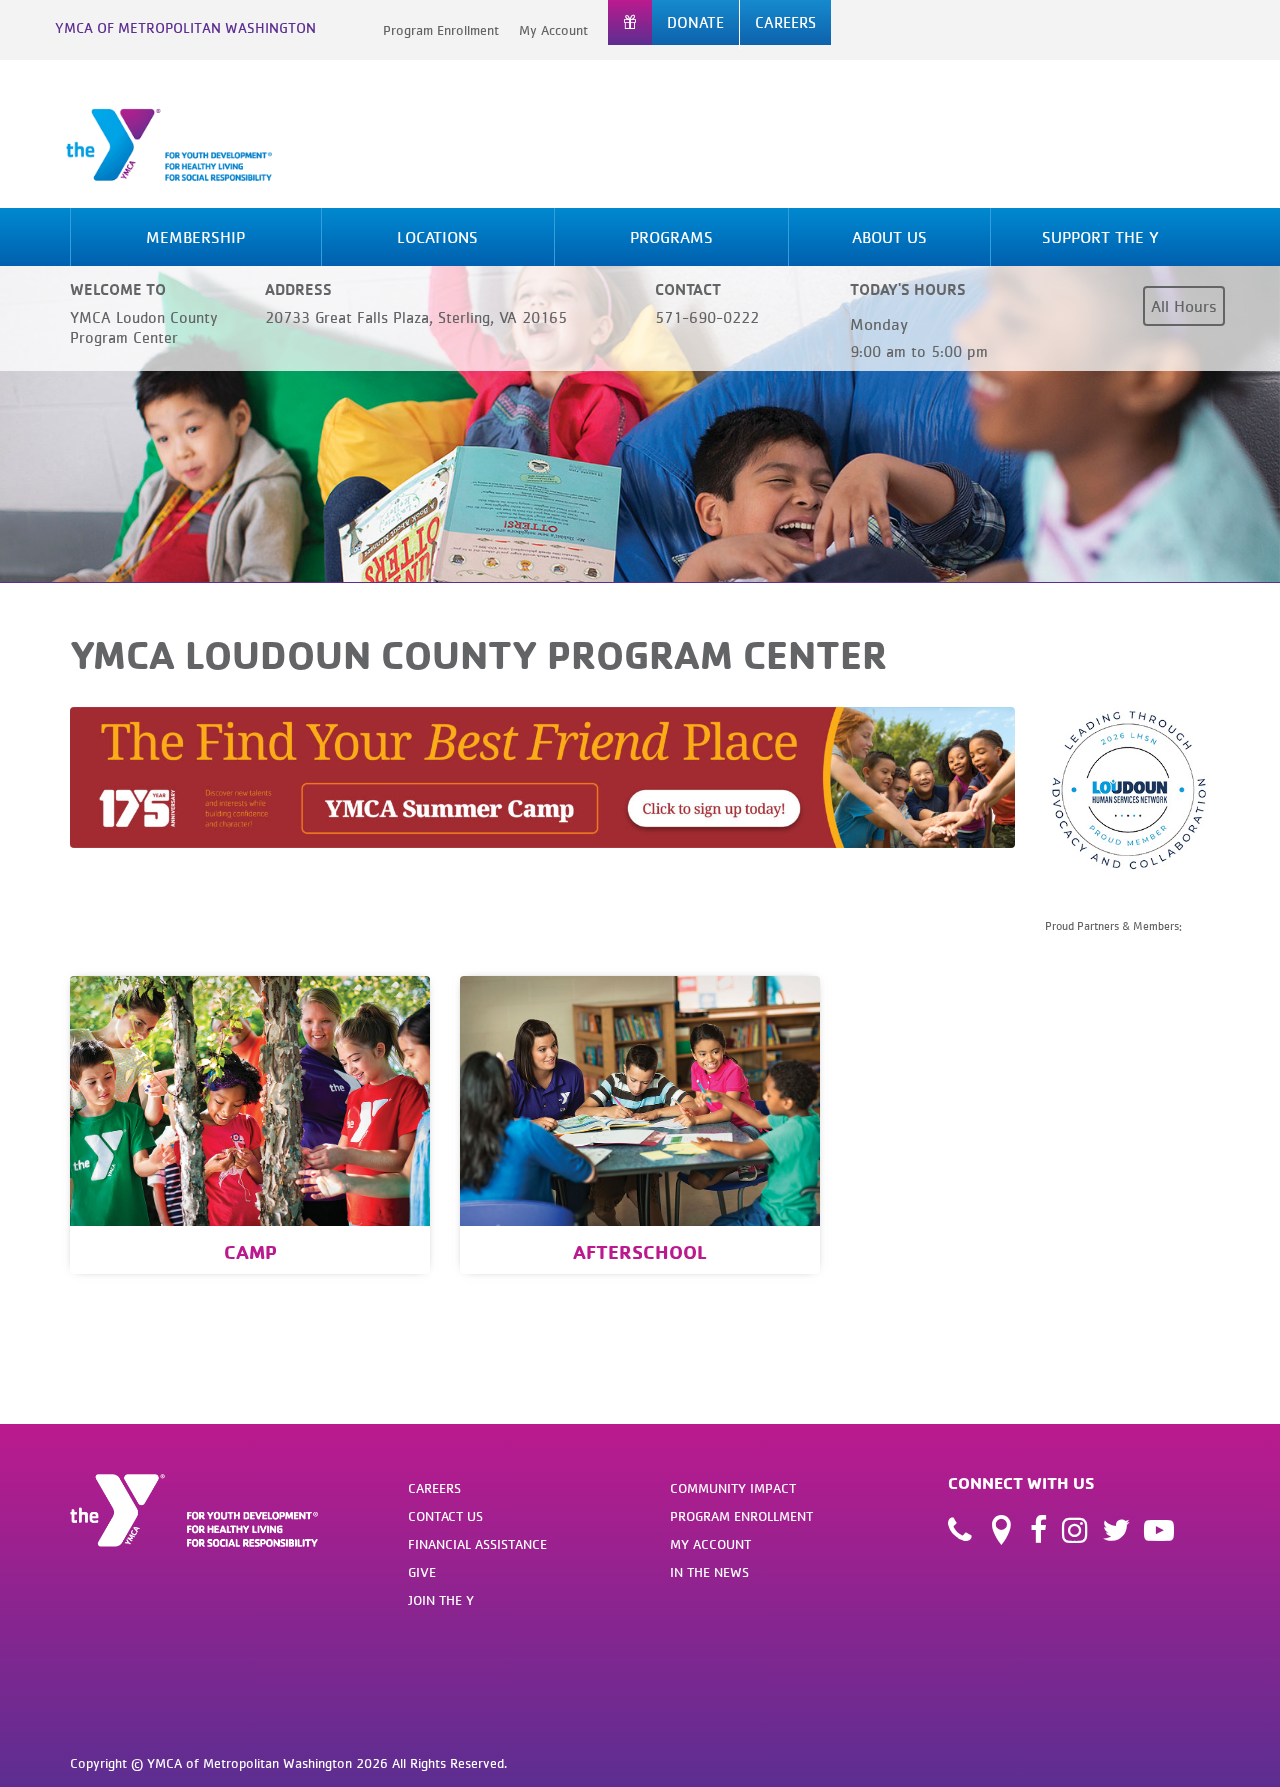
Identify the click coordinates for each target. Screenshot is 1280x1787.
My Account (553, 30)
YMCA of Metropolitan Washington (185, 27)
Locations (437, 237)
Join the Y (441, 1600)
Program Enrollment (441, 30)
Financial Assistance (477, 1544)
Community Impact (733, 1488)
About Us (889, 237)
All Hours (1184, 306)
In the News (709, 1572)
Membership (195, 237)
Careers (434, 1488)
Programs (671, 237)
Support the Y (1100, 237)
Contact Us (445, 1516)
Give (422, 1572)
